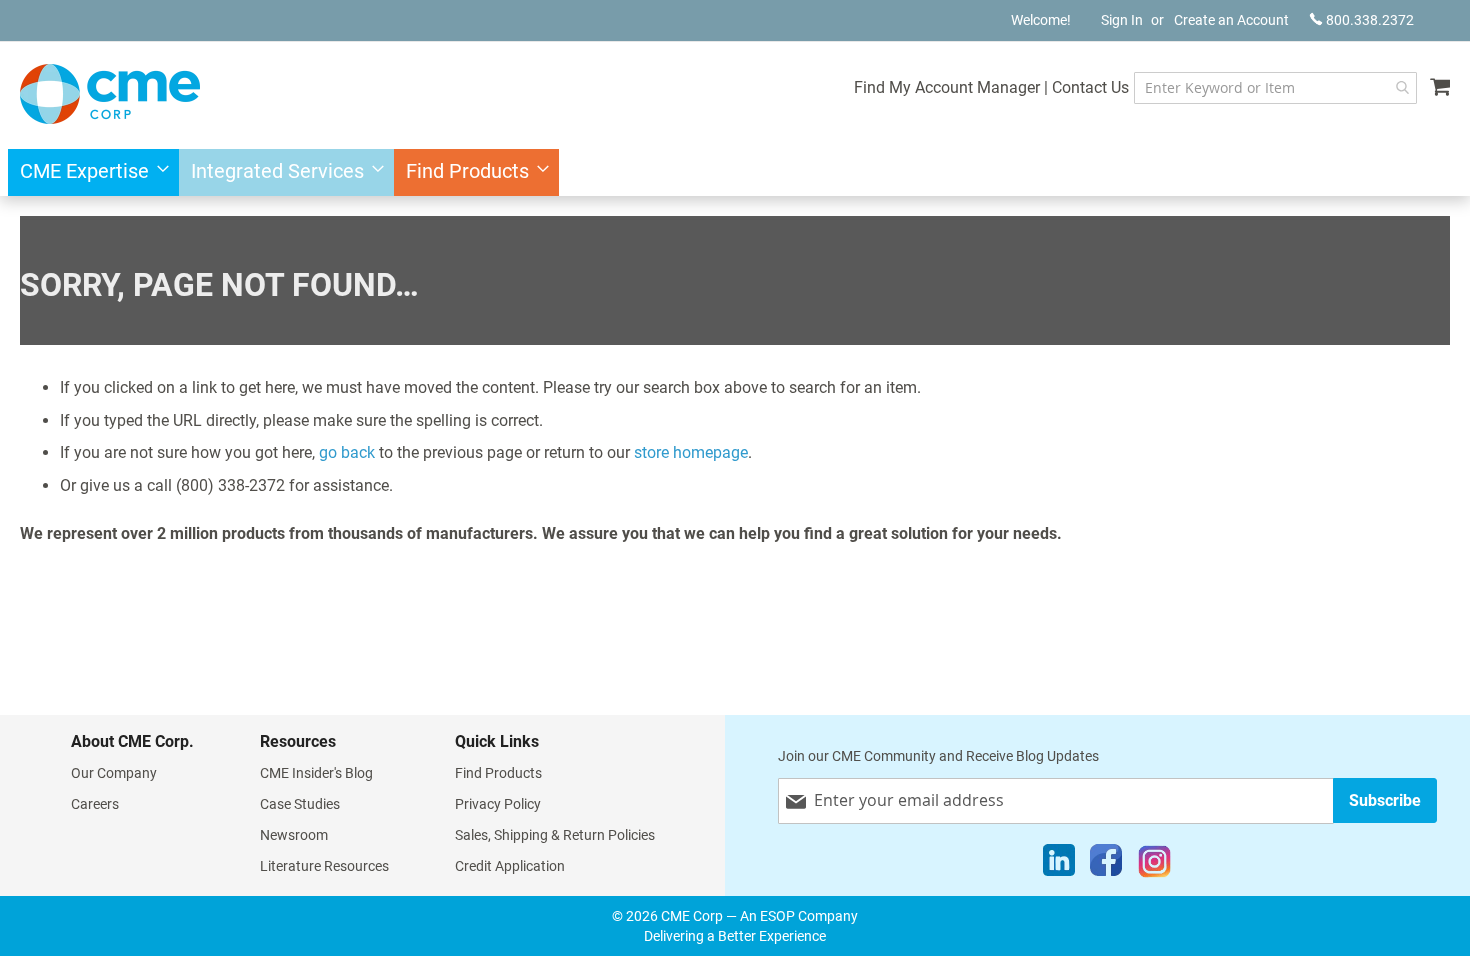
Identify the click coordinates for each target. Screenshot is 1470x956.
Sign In (1122, 20)
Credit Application (510, 866)
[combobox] (1275, 88)
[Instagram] (1154, 865)
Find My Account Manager (947, 87)
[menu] (735, 172)
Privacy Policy (498, 804)
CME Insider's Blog (316, 773)
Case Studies (300, 804)
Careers (95, 804)
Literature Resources (324, 866)
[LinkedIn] (1059, 865)
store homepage (691, 452)
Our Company (114, 773)
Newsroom (294, 835)
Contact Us (1090, 87)
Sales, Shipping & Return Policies (555, 835)
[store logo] (110, 94)
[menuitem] (88, 172)
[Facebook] (1106, 865)
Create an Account (1231, 20)
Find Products (498, 773)
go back (347, 452)
